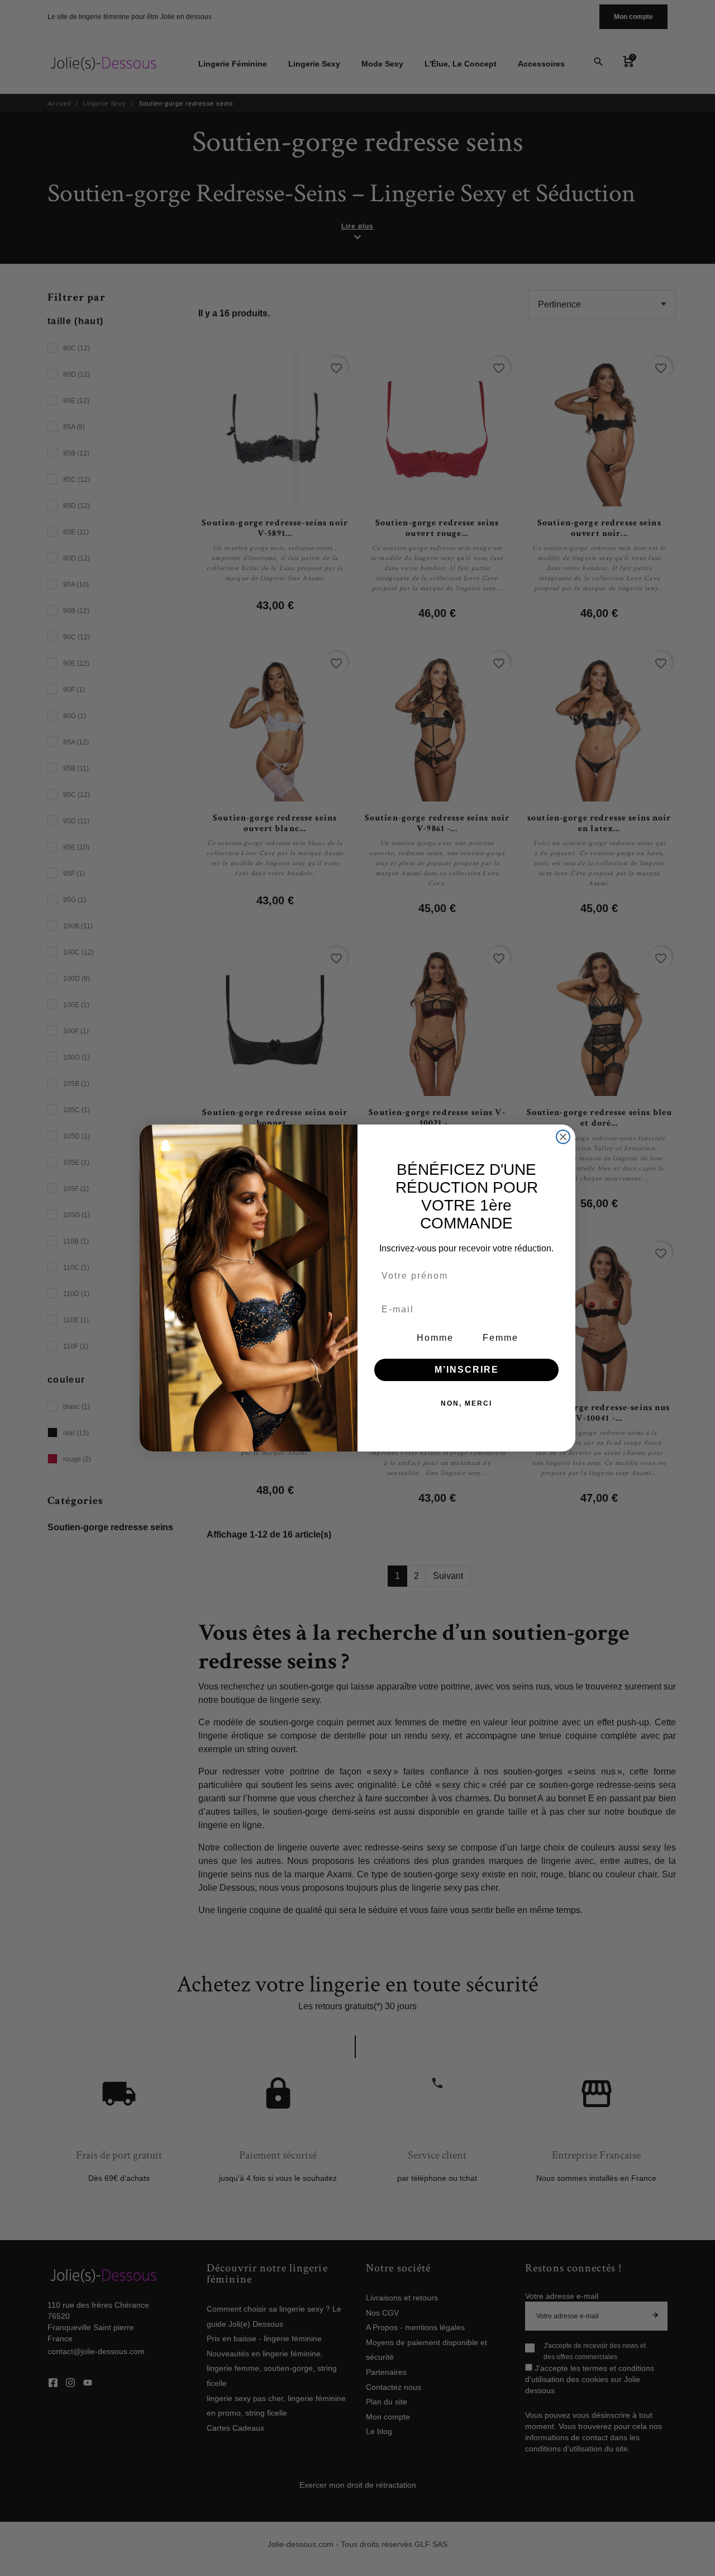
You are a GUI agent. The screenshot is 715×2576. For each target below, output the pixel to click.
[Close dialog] (563, 1137)
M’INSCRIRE (467, 1370)
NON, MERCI (466, 1403)
